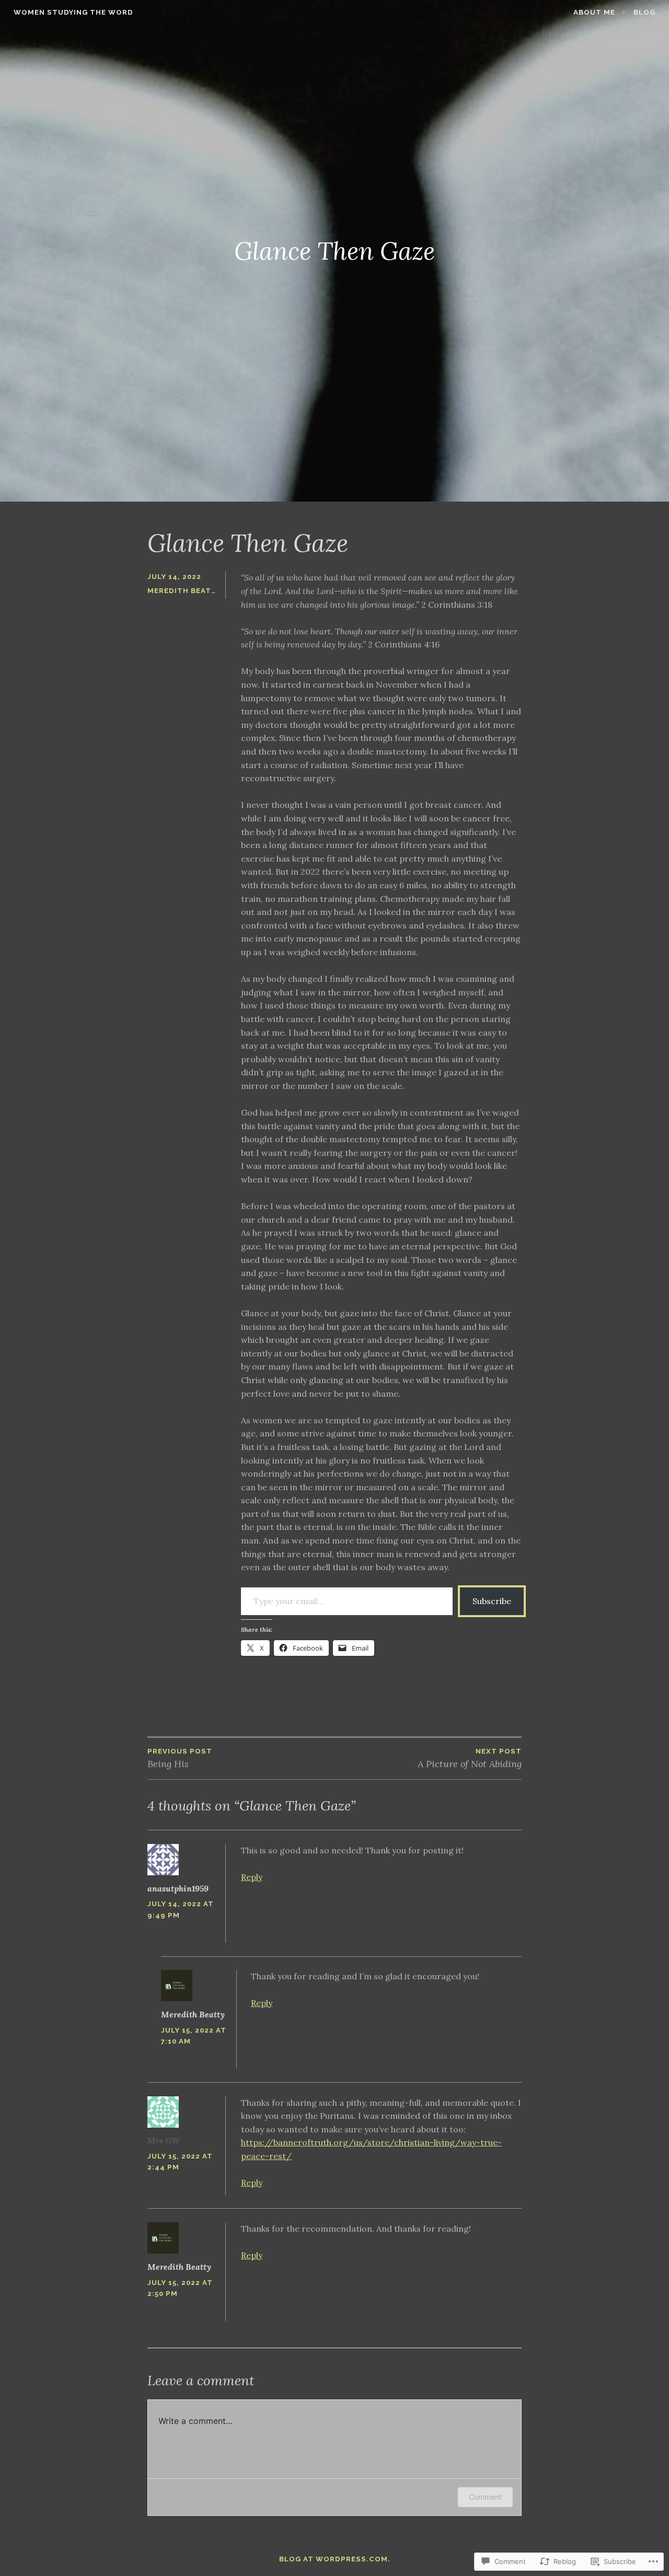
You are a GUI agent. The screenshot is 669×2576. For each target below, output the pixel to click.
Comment (485, 2497)
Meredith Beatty (184, 591)
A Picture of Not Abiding (470, 1759)
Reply (252, 1877)
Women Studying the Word (73, 12)
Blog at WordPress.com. (335, 2559)
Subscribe (492, 1601)
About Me (594, 12)
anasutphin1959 (178, 1888)
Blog (644, 12)
